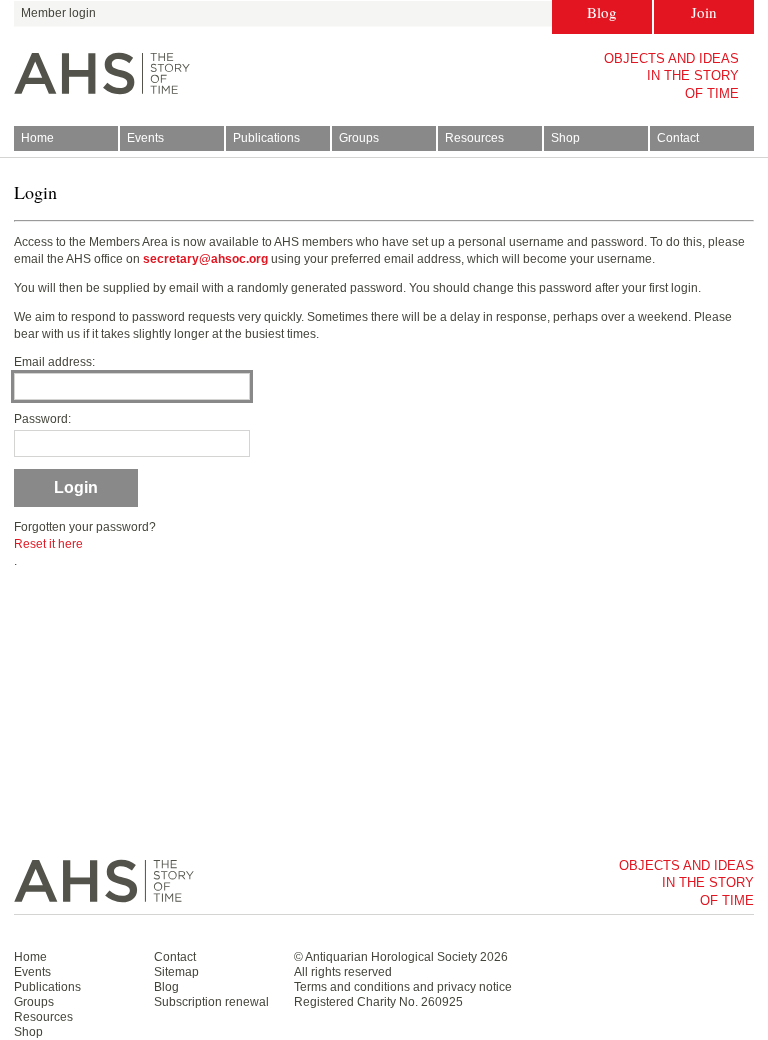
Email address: (54, 362)
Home (37, 138)
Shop (565, 138)
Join (704, 12)
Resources (474, 138)
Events (145, 138)
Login (76, 487)
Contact (678, 138)
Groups (359, 138)
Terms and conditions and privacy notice (403, 987)
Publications (266, 138)
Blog (602, 12)
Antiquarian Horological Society (391, 957)
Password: (42, 419)
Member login (58, 13)
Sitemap (176, 972)
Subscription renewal (211, 1002)
